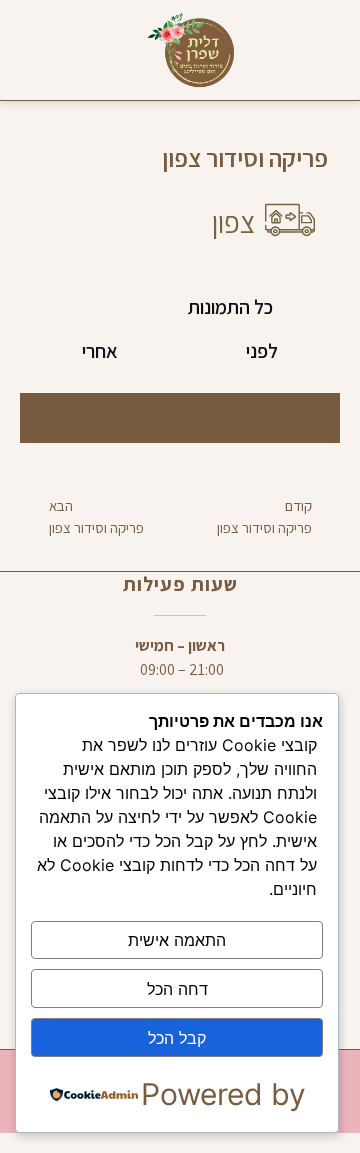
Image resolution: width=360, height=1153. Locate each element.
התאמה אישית (177, 940)
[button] (314, 50)
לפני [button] (262, 351)
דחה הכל (177, 989)
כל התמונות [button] (230, 307)
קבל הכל (177, 1038)
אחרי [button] (100, 351)
